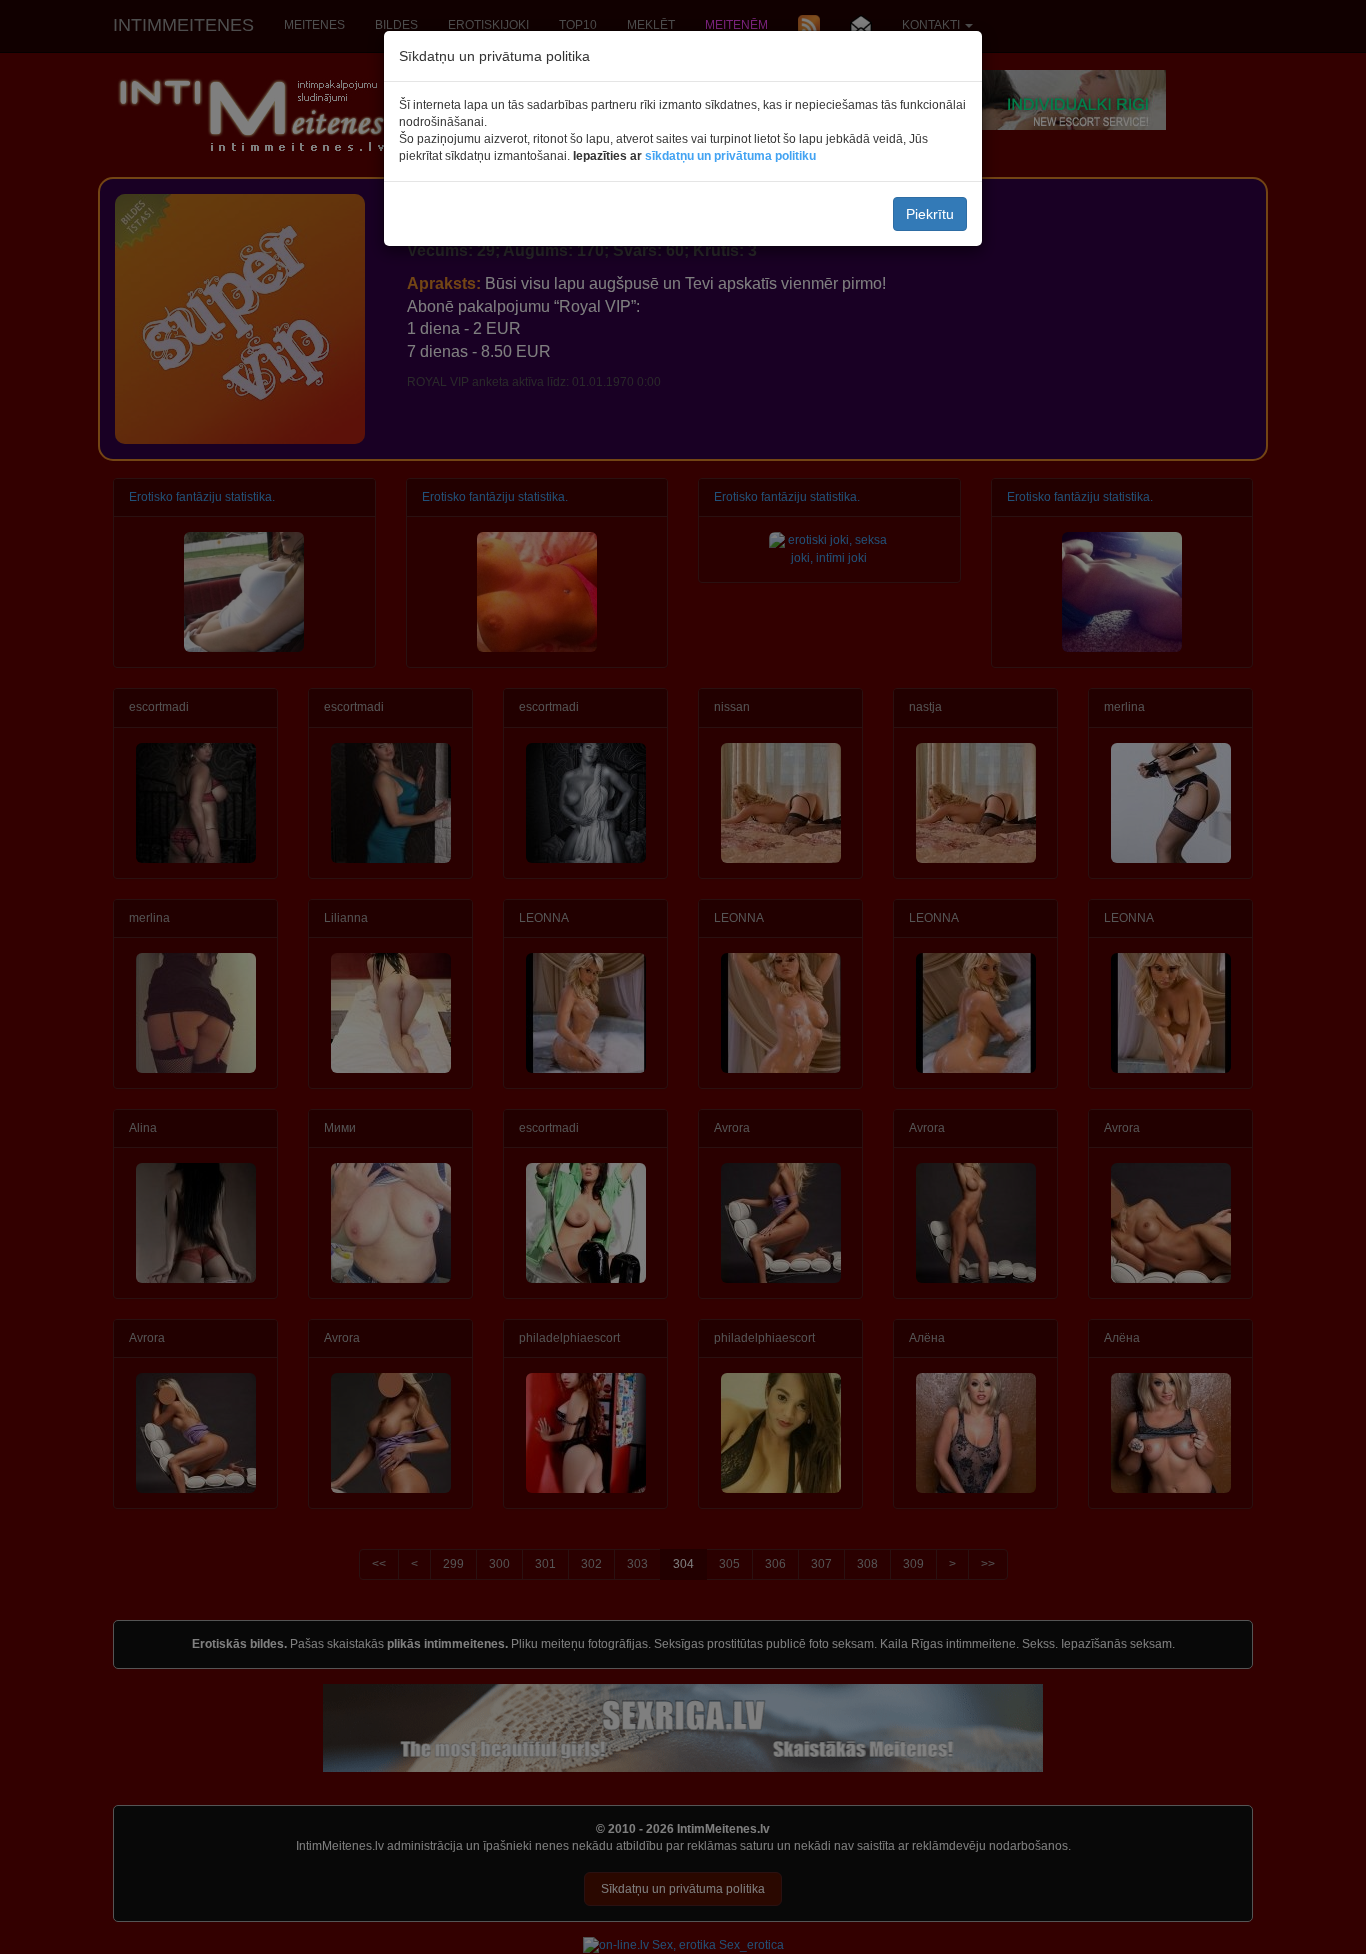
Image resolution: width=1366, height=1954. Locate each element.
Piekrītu (930, 214)
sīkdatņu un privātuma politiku (730, 156)
